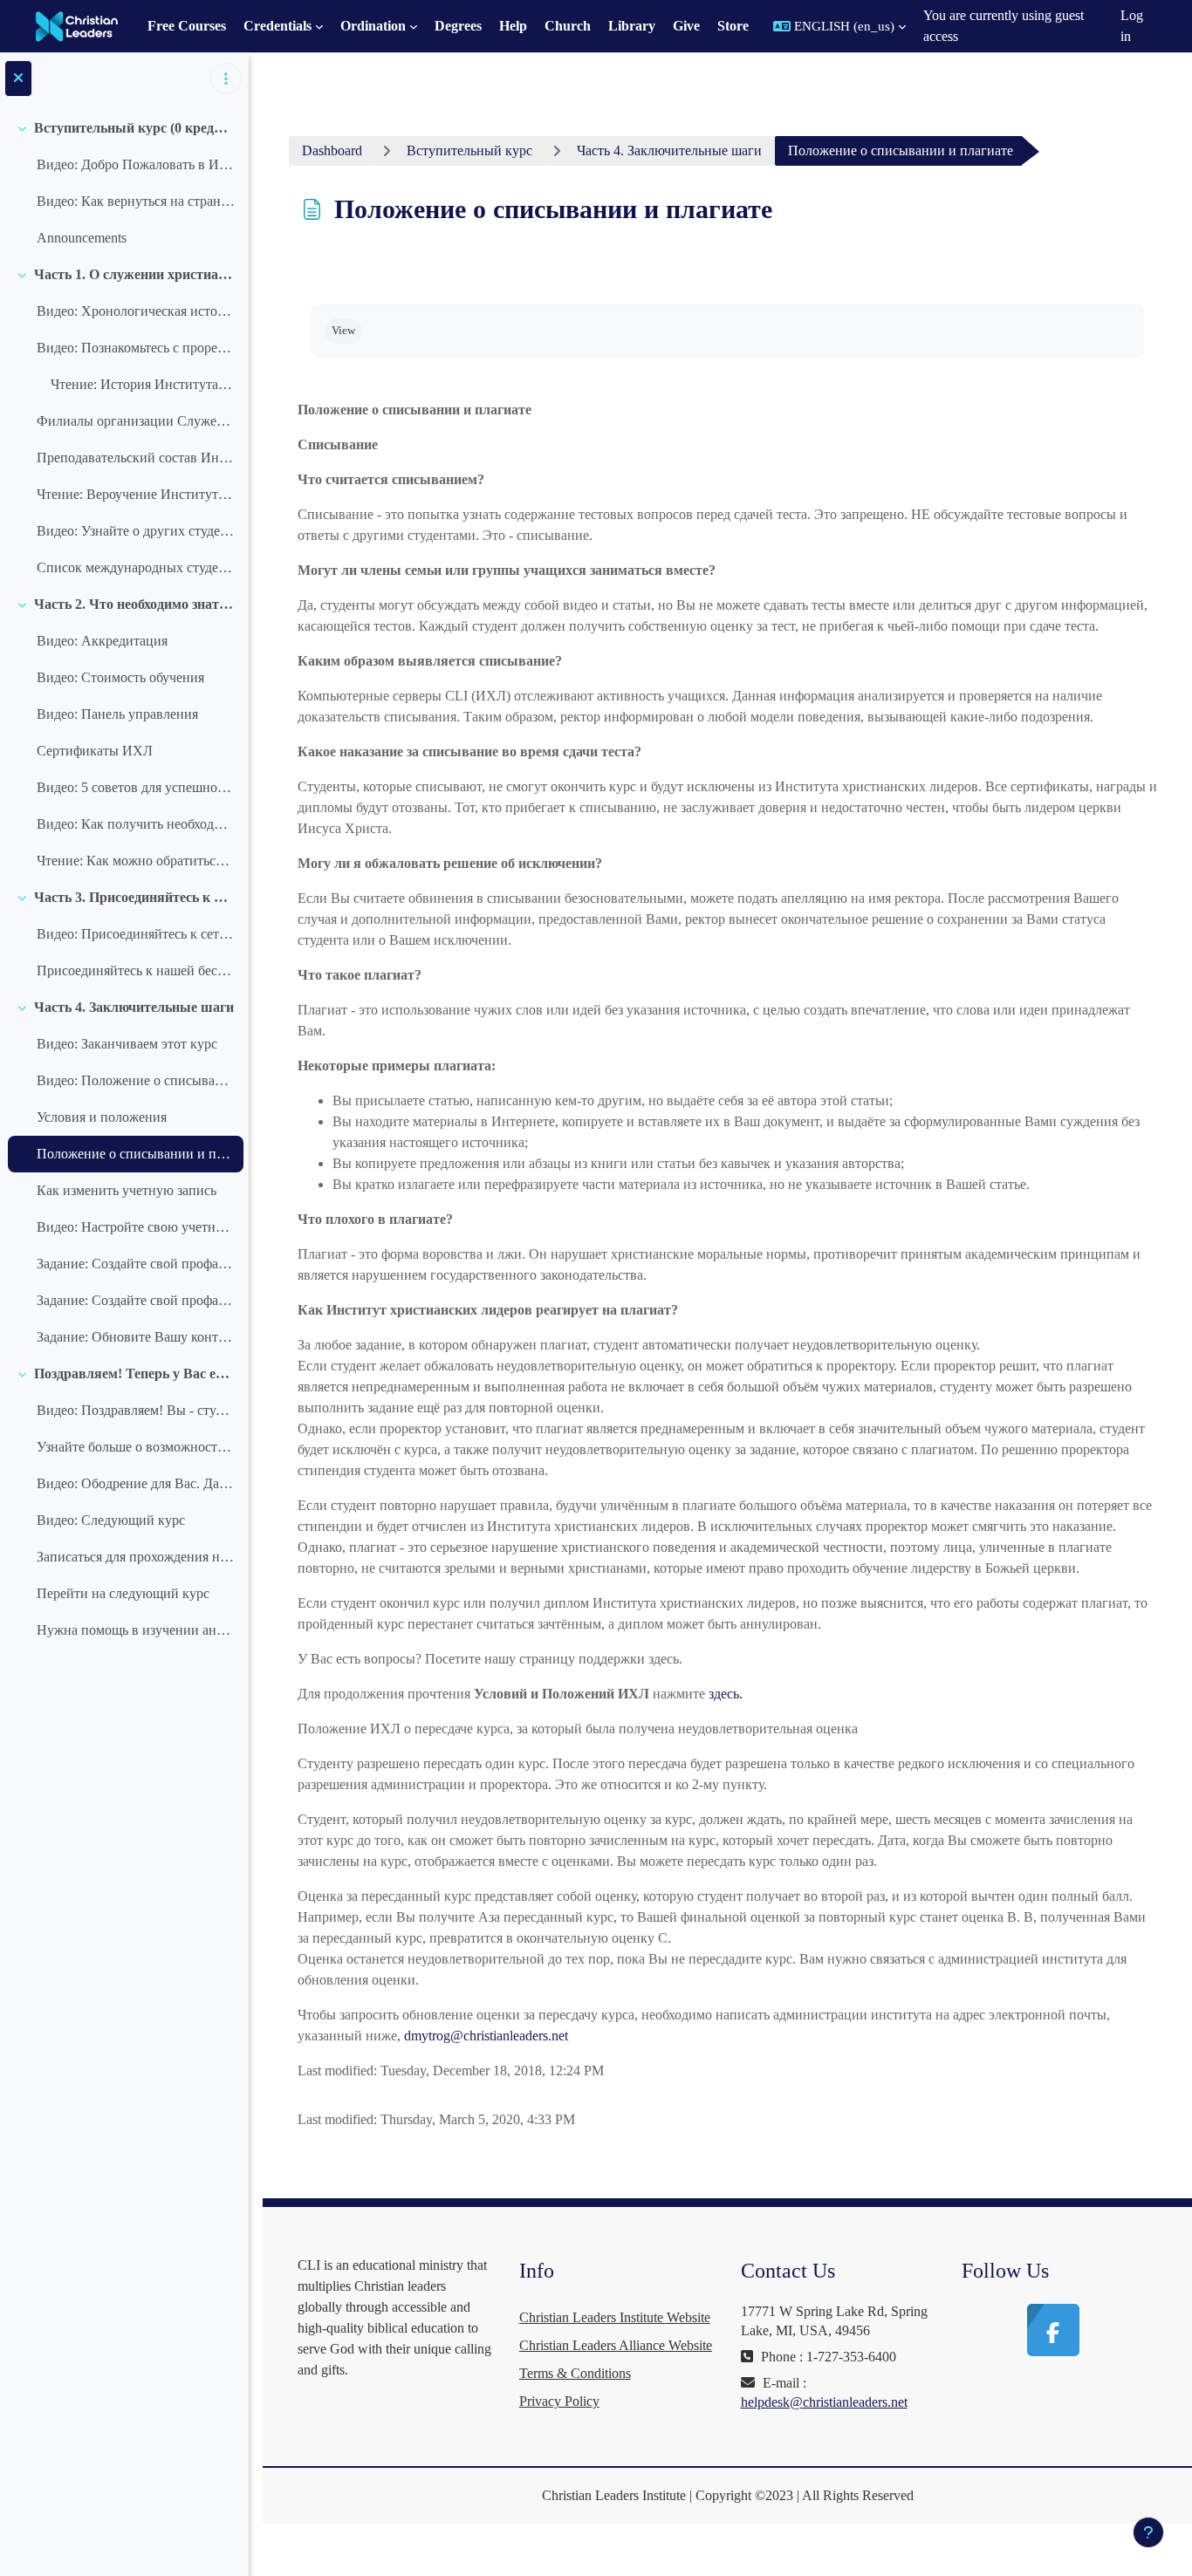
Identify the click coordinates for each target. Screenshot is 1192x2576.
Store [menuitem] (733, 26)
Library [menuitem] (632, 26)
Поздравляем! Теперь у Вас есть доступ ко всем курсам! (135, 1373)
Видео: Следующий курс (111, 1520)
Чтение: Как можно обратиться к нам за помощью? (136, 861)
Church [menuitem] (568, 26)
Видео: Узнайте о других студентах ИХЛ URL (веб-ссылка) (136, 531)
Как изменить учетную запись (127, 1190)
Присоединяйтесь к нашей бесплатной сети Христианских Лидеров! (136, 970)
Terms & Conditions (575, 2373)
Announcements (82, 238)
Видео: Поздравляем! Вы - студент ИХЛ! (136, 1410)
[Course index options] (226, 79)
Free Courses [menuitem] (187, 26)
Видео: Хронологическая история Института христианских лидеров (136, 311)
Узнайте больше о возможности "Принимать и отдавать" (136, 1447)
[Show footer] (1148, 2532)
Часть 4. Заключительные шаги (134, 1007)
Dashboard (332, 150)
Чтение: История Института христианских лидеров (143, 384)
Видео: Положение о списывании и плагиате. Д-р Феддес (136, 1080)
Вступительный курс (469, 150)
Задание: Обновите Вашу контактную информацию (136, 1337)
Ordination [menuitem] (373, 26)
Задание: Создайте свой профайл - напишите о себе (136, 1264)
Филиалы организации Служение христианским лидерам (136, 421)
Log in (1132, 26)
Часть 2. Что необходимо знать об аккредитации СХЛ (135, 604)
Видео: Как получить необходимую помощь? (136, 824)
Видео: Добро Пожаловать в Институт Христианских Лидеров (136, 164)
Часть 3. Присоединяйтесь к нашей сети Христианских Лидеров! (135, 897)
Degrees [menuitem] (458, 26)
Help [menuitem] (513, 26)
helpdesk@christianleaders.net (824, 2402)
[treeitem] (124, 183)
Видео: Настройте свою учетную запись (136, 1227)
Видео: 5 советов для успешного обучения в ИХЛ (136, 787)
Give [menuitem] (686, 26)
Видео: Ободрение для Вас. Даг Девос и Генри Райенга (136, 1483)
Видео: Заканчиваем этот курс (127, 1044)
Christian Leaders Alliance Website (616, 2345)
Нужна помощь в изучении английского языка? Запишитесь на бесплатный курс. (136, 1630)
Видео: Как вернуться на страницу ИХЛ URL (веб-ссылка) (136, 201)
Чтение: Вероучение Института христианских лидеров (136, 494)
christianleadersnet (509, 2036)
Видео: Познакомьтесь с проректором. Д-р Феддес (136, 348)
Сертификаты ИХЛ (95, 751)
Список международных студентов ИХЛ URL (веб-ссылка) (136, 567)
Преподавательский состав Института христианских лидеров (136, 458)
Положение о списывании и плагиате (136, 1154)
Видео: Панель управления (117, 714)
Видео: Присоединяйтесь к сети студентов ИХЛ (136, 934)
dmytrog (427, 2036)
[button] (839, 26)
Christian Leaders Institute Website (615, 2317)
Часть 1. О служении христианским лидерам (135, 274)
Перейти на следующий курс (123, 1593)
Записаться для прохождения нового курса (136, 1557)
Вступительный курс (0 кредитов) (135, 128)
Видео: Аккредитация (102, 641)
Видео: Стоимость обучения (120, 677)
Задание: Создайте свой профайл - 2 (136, 1300)
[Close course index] (18, 79)
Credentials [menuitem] (277, 26)
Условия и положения (102, 1117)
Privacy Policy (559, 2401)
